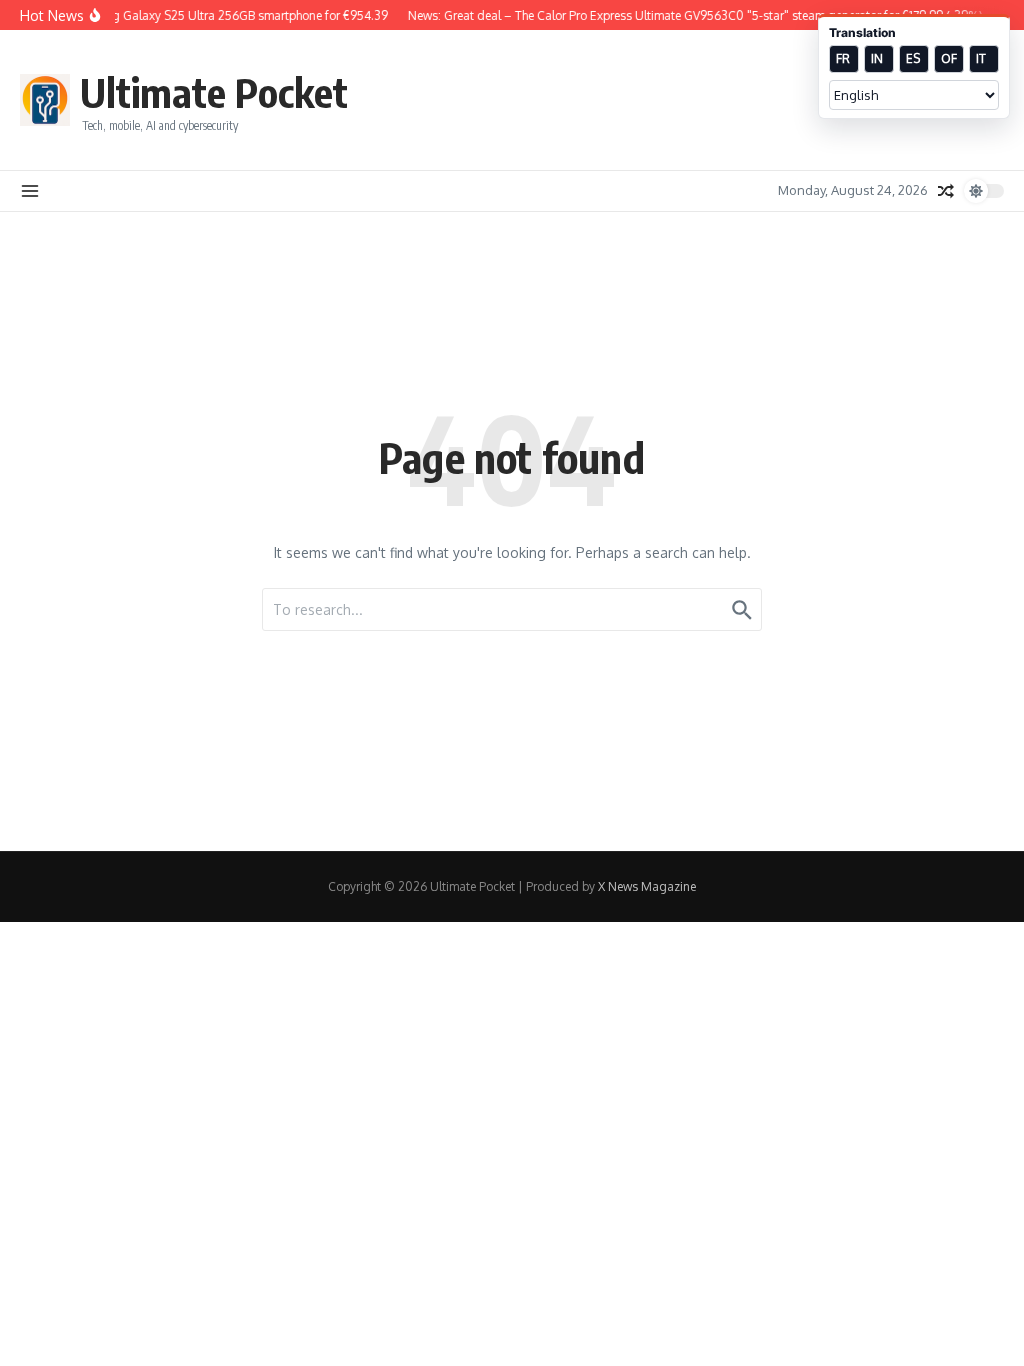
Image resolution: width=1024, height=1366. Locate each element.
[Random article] (946, 191)
